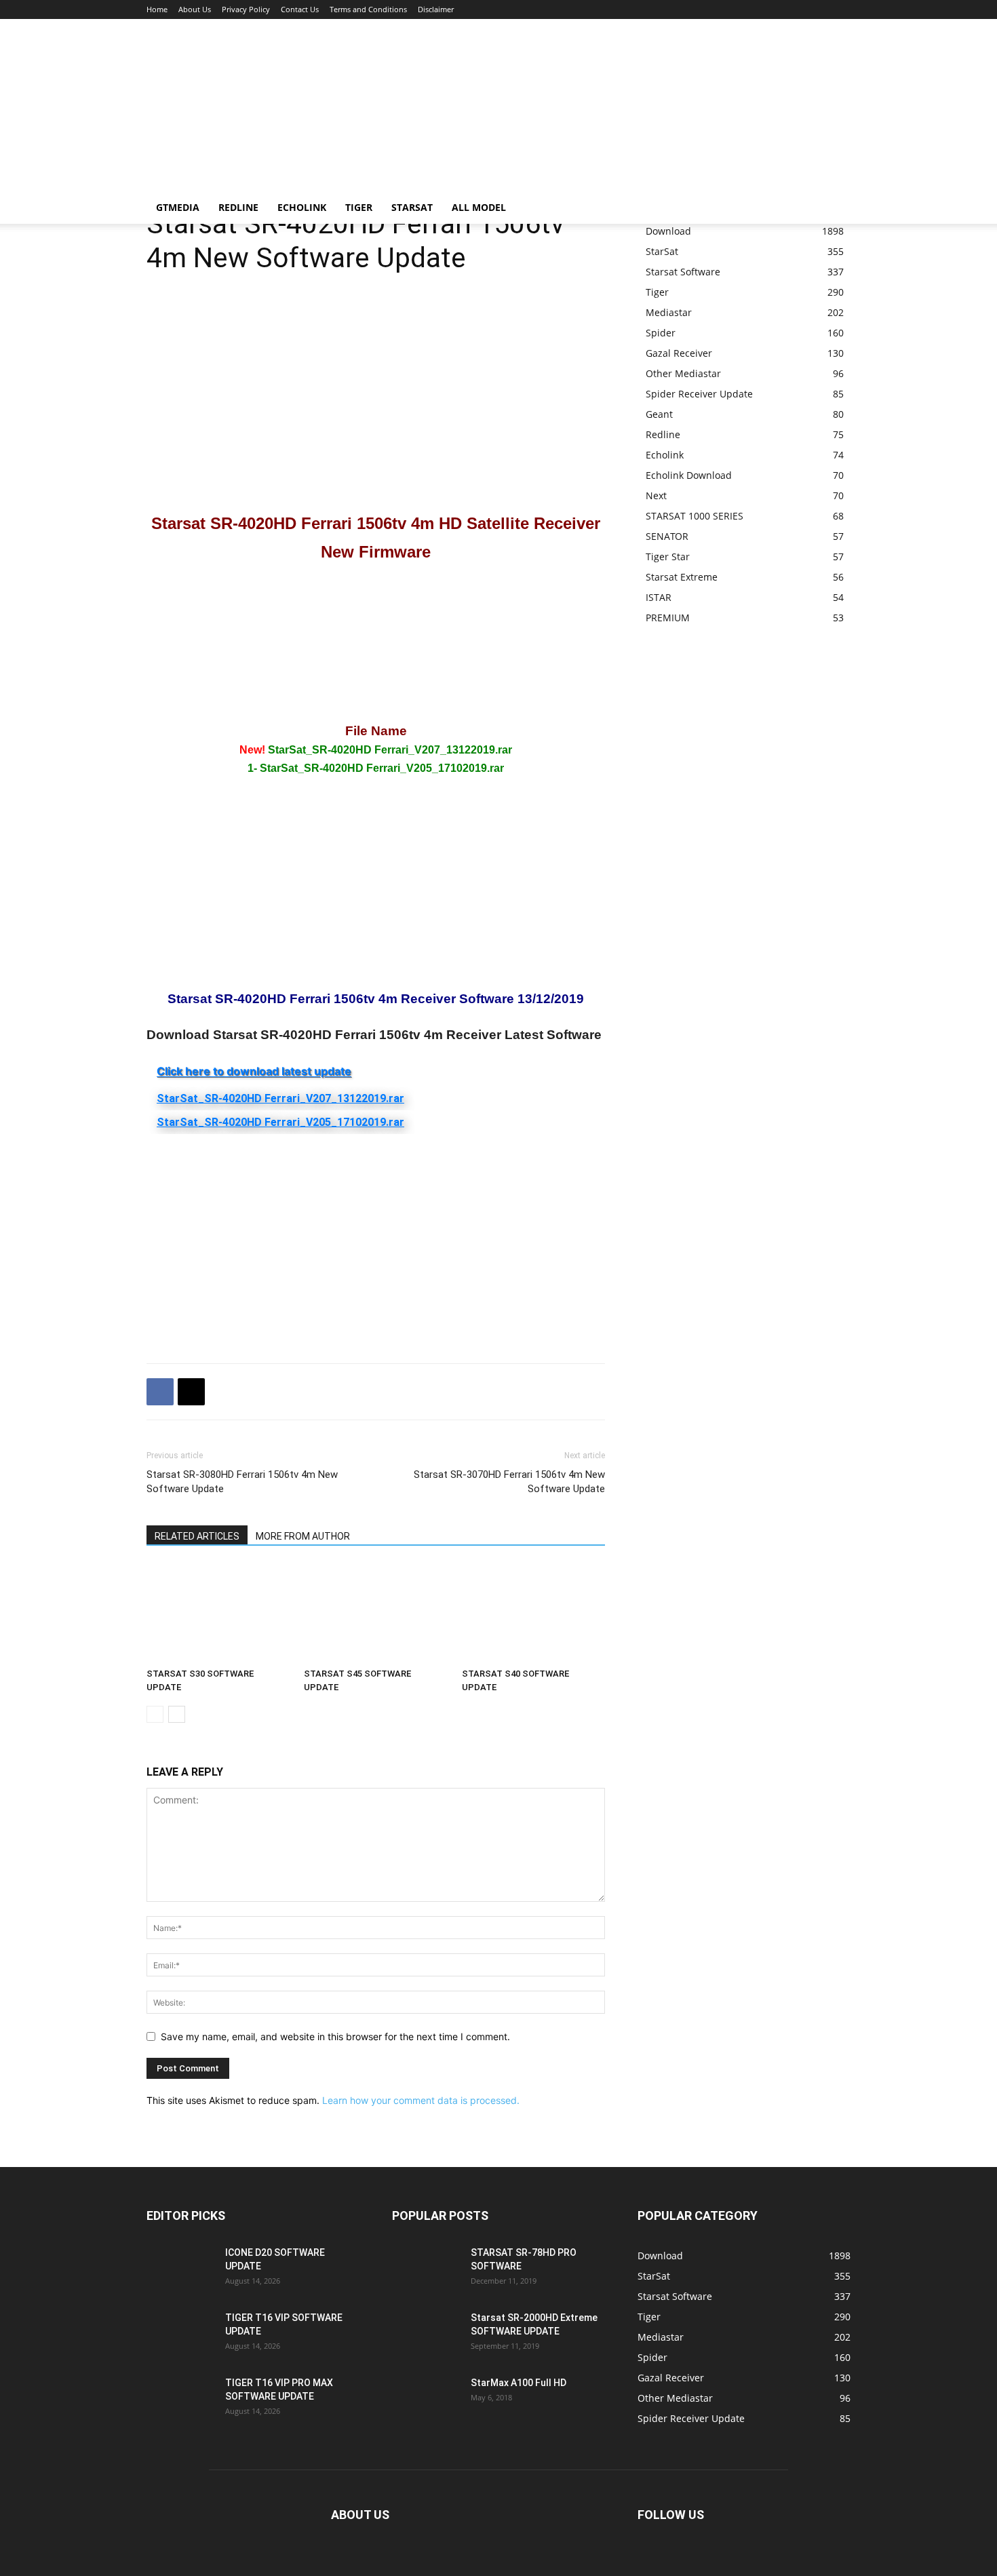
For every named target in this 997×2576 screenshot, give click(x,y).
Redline (238, 207)
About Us (195, 9)
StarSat (412, 207)
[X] (191, 1392)
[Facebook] (160, 1392)
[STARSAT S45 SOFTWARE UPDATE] (375, 1613)
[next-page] (177, 1714)
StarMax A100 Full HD (519, 2383)
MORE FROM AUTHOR (303, 1536)
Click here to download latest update (254, 1071)
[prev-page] (155, 1714)
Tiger (359, 207)
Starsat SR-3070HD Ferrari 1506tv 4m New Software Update (509, 1482)
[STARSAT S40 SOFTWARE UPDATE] (533, 1613)
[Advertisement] (393, 155)
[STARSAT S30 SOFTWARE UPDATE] (218, 1613)
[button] (844, 209)
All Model (479, 207)
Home (157, 9)
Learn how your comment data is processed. (421, 2100)
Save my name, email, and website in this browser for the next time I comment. (335, 2036)
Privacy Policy (246, 9)
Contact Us (300, 9)
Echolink (302, 207)
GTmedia (178, 207)
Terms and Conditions (368, 9)
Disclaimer (436, 9)
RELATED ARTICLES (197, 1536)
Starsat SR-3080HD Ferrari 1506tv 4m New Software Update (242, 1482)
